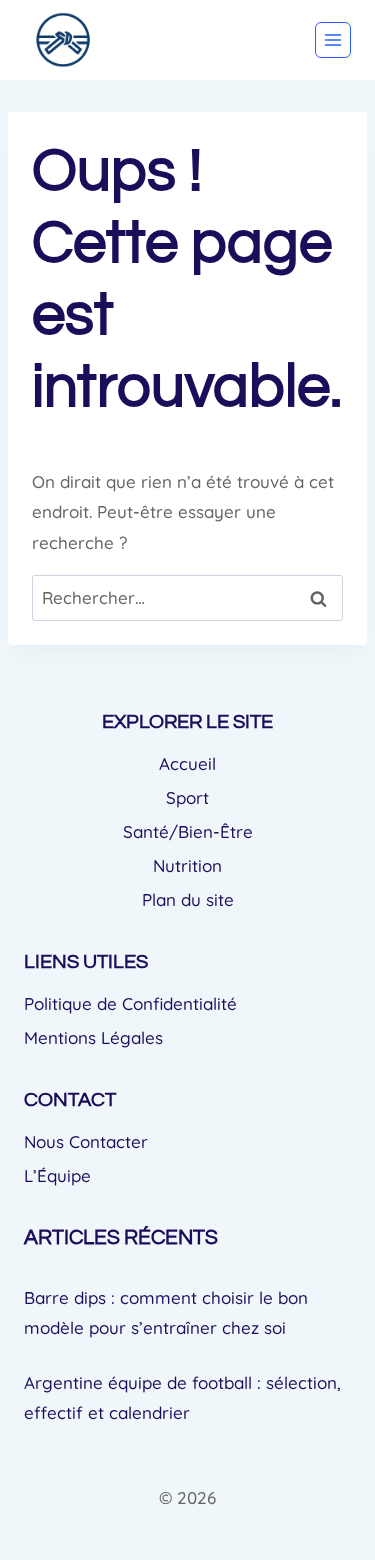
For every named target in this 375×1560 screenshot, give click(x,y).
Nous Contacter (86, 1141)
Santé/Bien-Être (188, 831)
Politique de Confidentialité (130, 1003)
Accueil (187, 763)
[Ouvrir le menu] (333, 40)
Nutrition (187, 865)
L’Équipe (57, 1175)
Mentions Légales (93, 1037)
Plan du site (188, 899)
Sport (187, 797)
